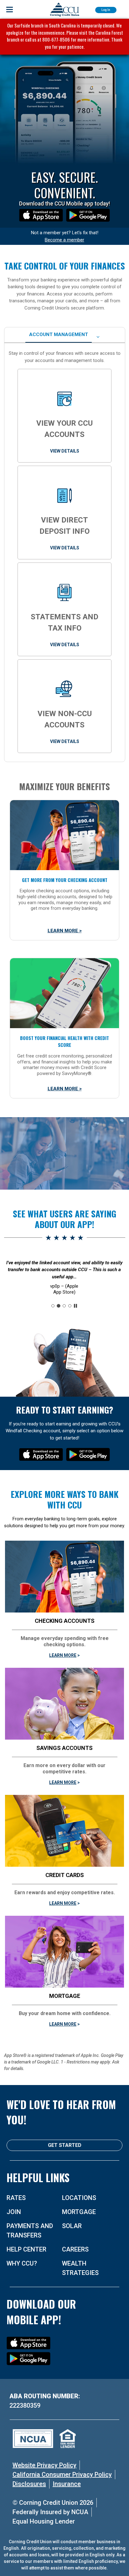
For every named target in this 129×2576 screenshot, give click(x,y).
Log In (106, 10)
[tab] (59, 335)
